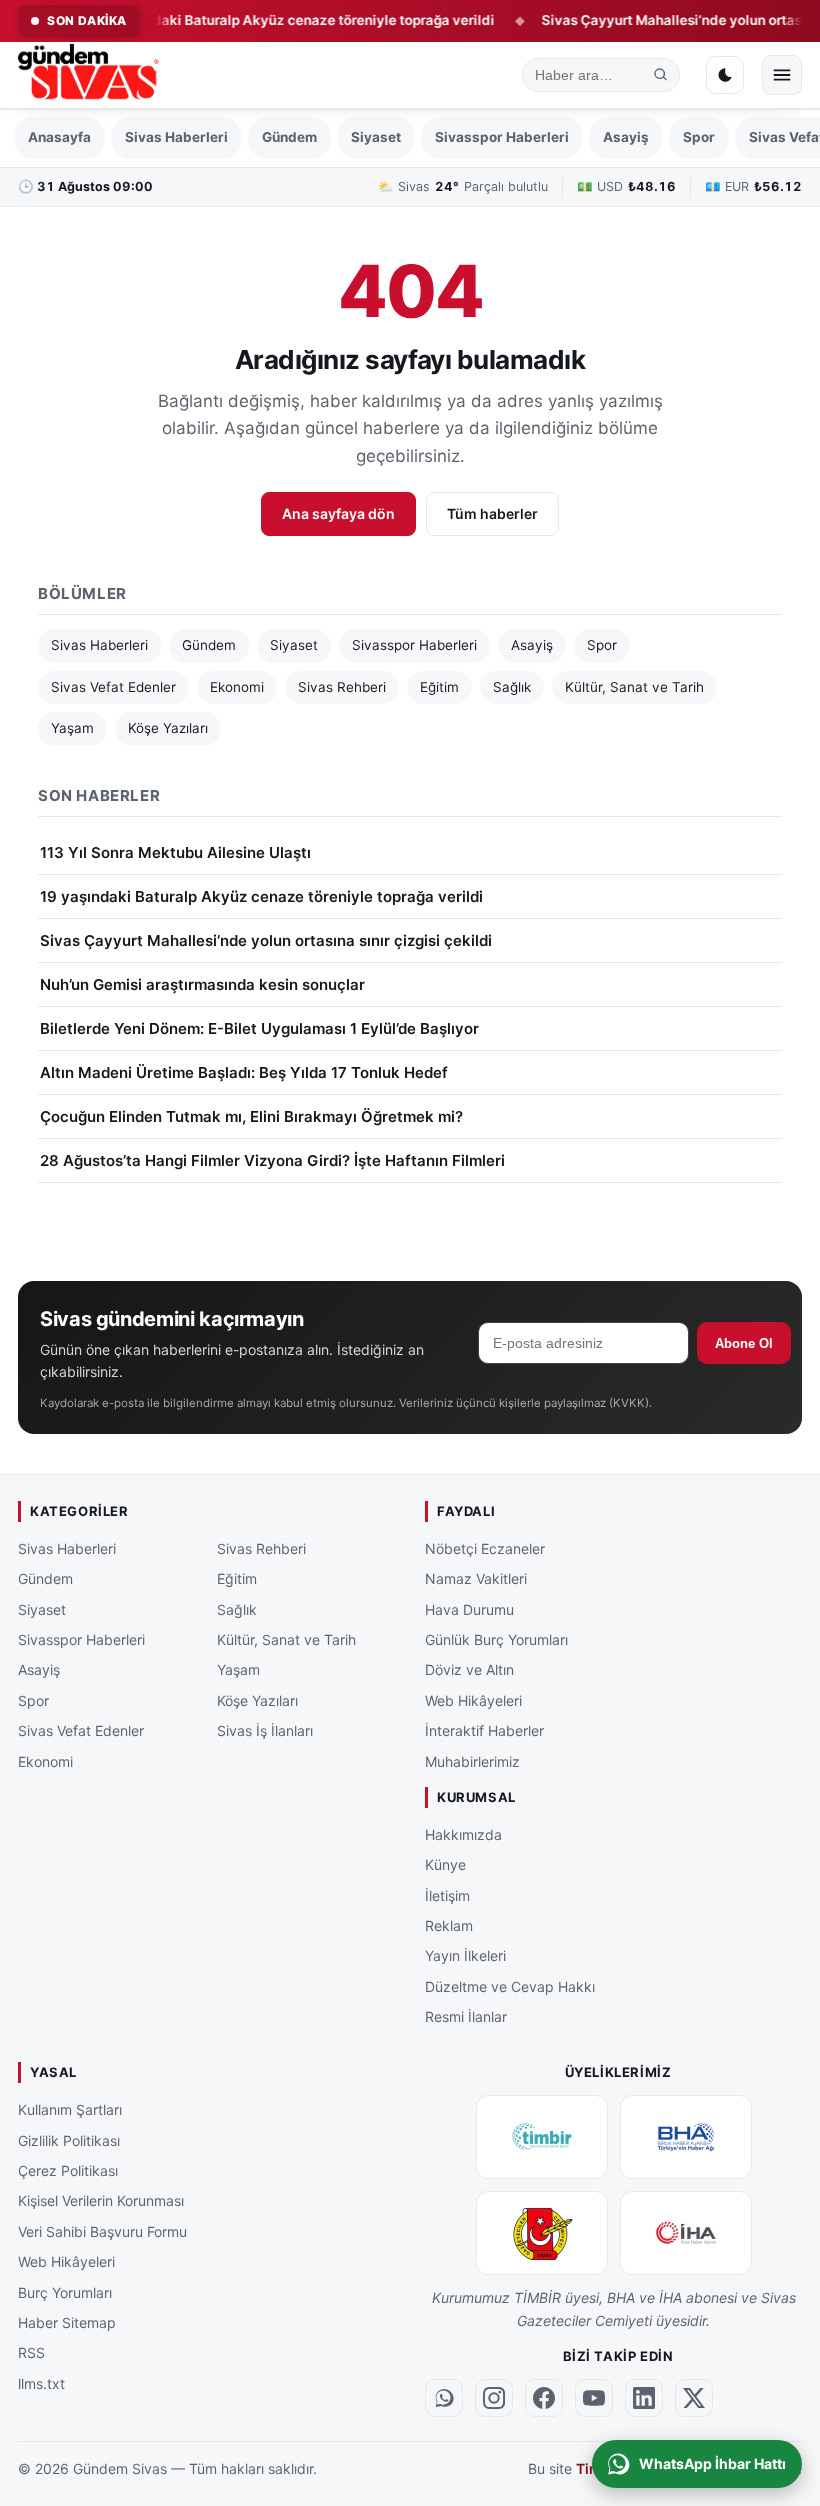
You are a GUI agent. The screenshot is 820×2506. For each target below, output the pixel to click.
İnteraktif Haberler (484, 1730)
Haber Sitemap (67, 2322)
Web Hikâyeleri (473, 1700)
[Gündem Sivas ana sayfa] (90, 75)
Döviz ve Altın (469, 1669)
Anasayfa (59, 137)
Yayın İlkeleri (465, 1955)
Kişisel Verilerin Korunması (101, 2201)
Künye (445, 1864)
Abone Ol (744, 1343)
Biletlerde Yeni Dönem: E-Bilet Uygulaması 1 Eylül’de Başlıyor (259, 1028)
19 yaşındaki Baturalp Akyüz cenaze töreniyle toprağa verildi (259, 20)
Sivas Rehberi (342, 687)
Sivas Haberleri (176, 137)
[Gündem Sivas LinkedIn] (644, 2398)
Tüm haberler (492, 513)
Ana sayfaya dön (338, 513)
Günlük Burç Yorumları (496, 1639)
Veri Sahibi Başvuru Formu (102, 2231)
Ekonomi (237, 687)
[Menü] (782, 75)
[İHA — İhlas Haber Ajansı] (686, 2233)
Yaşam (72, 728)
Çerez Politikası (68, 2170)
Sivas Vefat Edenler (113, 687)
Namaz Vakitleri (476, 1578)
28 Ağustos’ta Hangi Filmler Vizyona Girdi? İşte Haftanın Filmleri (272, 1160)
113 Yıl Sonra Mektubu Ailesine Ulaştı (175, 852)
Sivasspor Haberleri (502, 137)
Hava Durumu (469, 1609)
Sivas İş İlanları (265, 1730)
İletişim (447, 1895)
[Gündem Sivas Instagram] (494, 2398)
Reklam (449, 1925)
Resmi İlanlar (466, 2016)
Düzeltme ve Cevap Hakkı (510, 1986)
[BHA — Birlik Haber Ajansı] (686, 2137)
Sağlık (512, 687)
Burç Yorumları (65, 2292)
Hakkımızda (463, 1834)
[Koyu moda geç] (725, 75)
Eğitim (439, 687)
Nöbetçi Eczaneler (485, 1548)
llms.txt (41, 2383)
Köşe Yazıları (168, 728)
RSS (31, 2352)
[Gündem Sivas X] (694, 2398)
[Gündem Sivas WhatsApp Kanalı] (444, 2398)
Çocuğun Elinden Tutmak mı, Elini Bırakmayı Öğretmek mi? (251, 1116)
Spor (699, 137)
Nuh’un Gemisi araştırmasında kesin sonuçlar (202, 984)
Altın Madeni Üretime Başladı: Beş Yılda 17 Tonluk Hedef (244, 1072)
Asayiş (626, 137)
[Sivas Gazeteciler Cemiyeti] (542, 2233)
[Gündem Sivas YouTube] (594, 2398)
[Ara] (661, 75)
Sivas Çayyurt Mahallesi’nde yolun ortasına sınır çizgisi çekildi (266, 940)
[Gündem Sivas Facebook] (544, 2398)
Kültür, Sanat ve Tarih (634, 687)
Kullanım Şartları (70, 2109)
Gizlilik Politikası (69, 2140)
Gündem (289, 137)
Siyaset (376, 137)
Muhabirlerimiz (472, 1761)
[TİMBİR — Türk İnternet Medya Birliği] (542, 2137)
